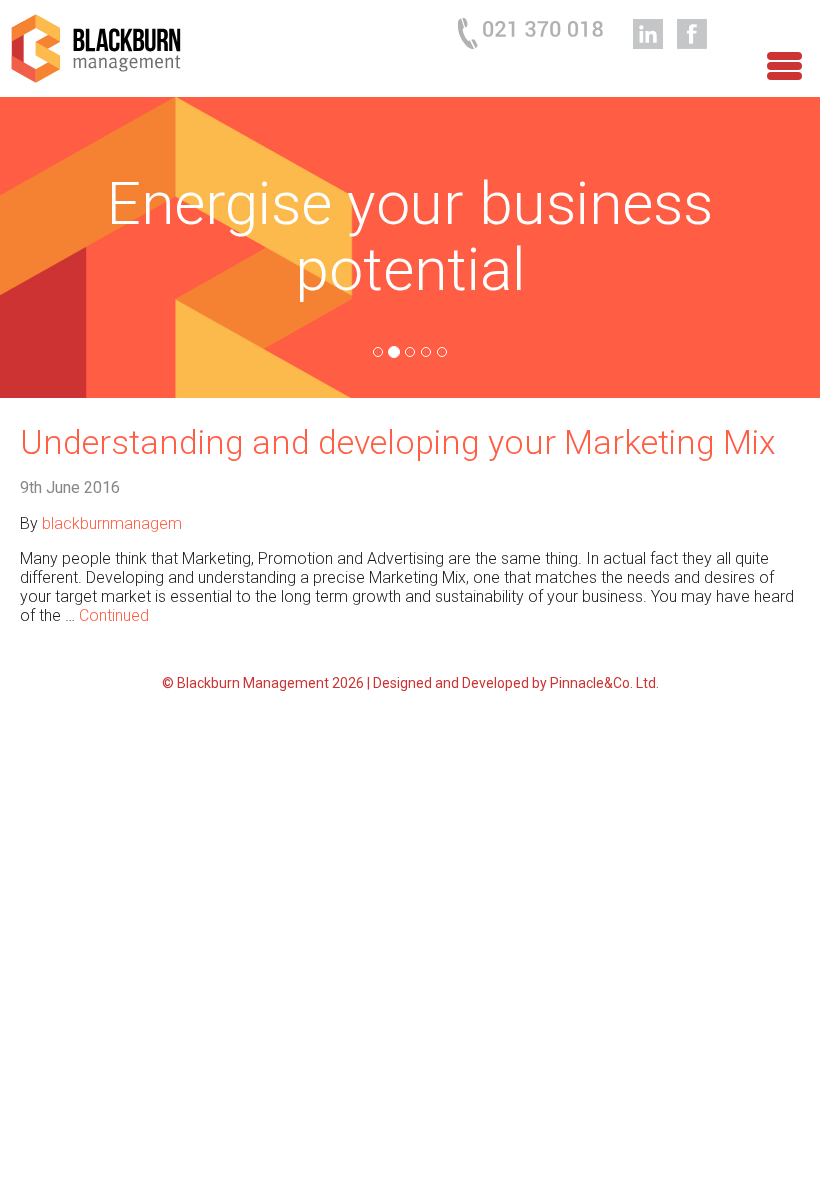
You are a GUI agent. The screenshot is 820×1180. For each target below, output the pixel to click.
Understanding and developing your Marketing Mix (398, 442)
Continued (114, 615)
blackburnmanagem (112, 523)
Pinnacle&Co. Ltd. (604, 683)
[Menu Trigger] (784, 62)
